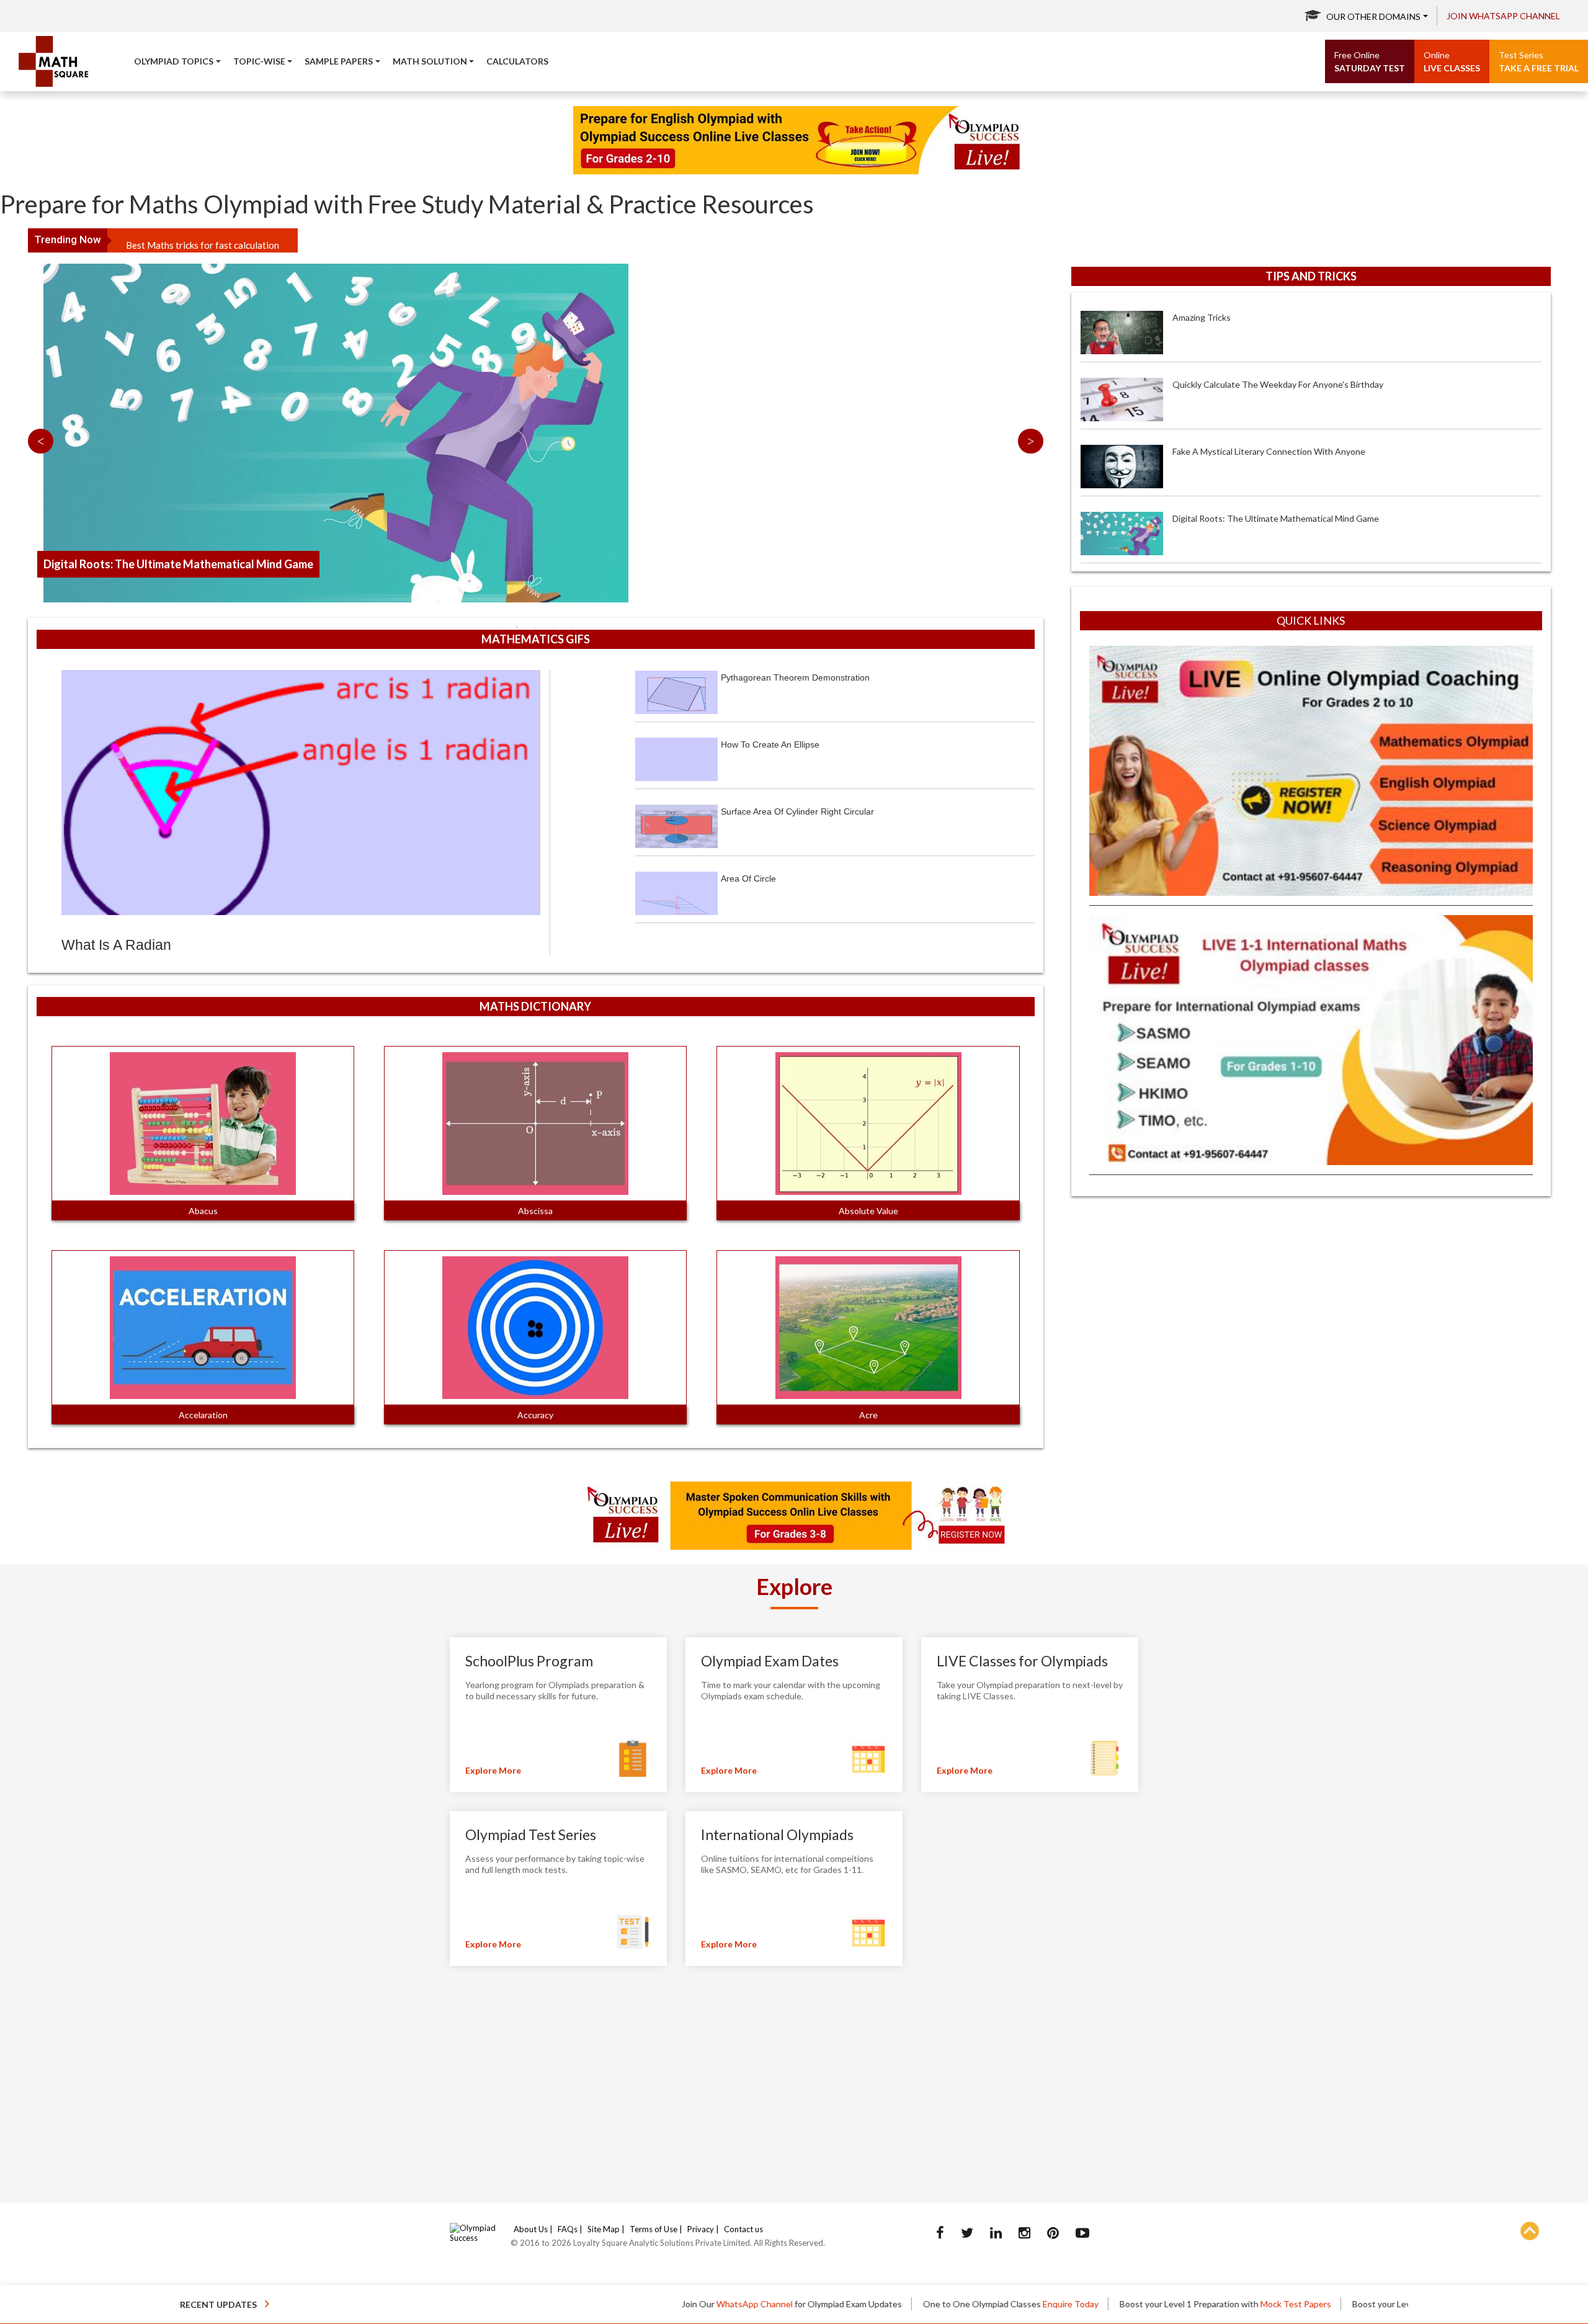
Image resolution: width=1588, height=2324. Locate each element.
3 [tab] (535, 627)
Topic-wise (259, 61)
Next (1031, 441)
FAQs (568, 2229)
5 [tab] (573, 627)
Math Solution (430, 61)
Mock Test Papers (1149, 2304)
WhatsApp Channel (608, 2304)
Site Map (604, 2229)
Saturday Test (1370, 61)
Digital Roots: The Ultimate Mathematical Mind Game (1276, 451)
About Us (531, 2229)
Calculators (517, 61)
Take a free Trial (1539, 61)
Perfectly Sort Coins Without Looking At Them (1264, 518)
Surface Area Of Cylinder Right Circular (797, 811)
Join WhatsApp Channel (1503, 16)
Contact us (743, 2229)
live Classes (1452, 61)
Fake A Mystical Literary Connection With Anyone (1269, 384)
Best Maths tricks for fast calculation (203, 240)
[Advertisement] (1311, 1295)
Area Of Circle (748, 878)
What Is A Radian (116, 945)
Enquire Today (924, 2304)
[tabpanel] (536, 285)
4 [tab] (554, 627)
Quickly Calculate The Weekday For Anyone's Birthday (1278, 317)
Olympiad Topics (174, 61)
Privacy (701, 2229)
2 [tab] (517, 627)
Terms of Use (653, 2229)
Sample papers (339, 61)
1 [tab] (498, 627)
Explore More (493, 1770)
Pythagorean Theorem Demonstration (795, 677)
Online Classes (1375, 2304)
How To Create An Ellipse (770, 744)
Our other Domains (1373, 16)
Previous (41, 441)
